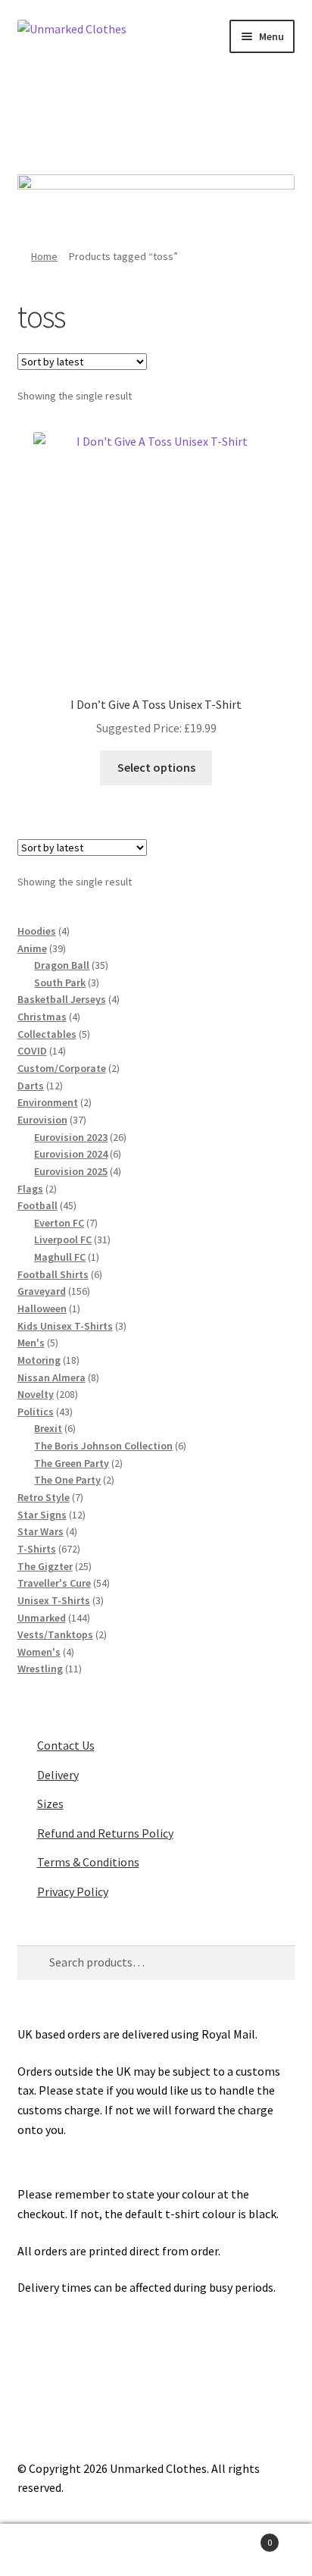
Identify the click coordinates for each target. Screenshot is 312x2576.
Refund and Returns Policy (105, 1833)
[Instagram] (177, 118)
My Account (52, 2550)
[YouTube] (219, 118)
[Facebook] (94, 118)
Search (156, 2550)
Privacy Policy (73, 1891)
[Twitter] (136, 118)
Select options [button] (156, 767)
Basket (240, 2537)
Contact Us (66, 1745)
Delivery (58, 1775)
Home (44, 256)
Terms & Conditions (88, 1862)
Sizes (50, 1804)
